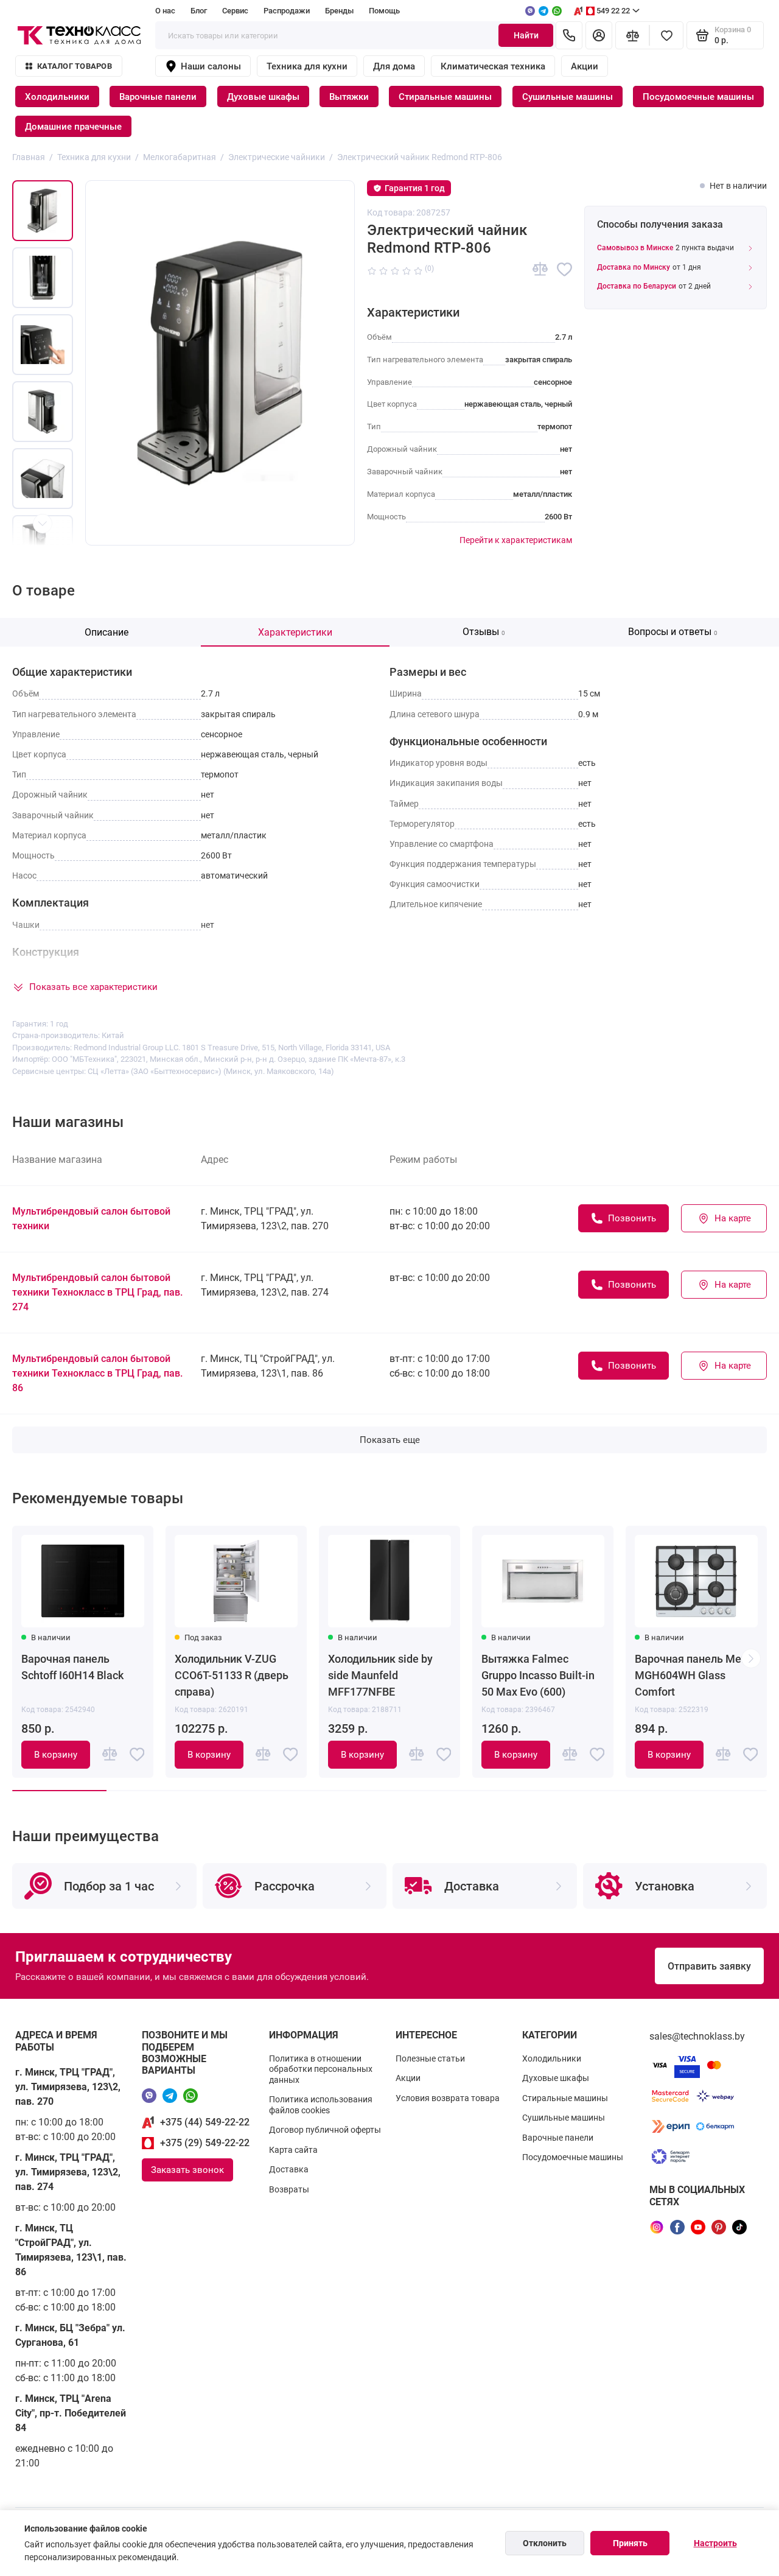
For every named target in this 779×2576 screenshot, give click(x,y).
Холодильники (57, 97)
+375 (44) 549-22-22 (205, 2122)
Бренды (339, 11)
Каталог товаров (75, 66)
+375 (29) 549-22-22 (205, 2143)
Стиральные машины (445, 97)
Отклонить (545, 2543)
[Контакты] (569, 35)
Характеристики (295, 632)
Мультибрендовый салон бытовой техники (91, 1219)
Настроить (715, 2543)
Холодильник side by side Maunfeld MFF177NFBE (380, 1675)
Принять (630, 2543)
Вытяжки (349, 97)
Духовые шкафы (263, 97)
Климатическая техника (493, 66)
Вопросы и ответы (673, 632)
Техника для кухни (307, 66)
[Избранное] (666, 35)
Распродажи (287, 11)
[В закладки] (564, 269)
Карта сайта (293, 2150)
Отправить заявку (709, 1966)
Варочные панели (158, 97)
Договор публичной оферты (325, 2130)
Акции (585, 66)
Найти (526, 35)
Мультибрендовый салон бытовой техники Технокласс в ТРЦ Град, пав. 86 (97, 1373)
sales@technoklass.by (697, 2036)
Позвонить (632, 1218)
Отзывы (484, 632)
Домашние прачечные (73, 127)
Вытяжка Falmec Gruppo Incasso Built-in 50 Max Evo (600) (538, 1675)
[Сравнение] (632, 35)
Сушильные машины (568, 97)
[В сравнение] (540, 269)
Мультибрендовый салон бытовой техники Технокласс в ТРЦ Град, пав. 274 (97, 1292)
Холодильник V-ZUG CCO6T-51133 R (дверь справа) (232, 1675)
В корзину (56, 1755)
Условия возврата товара (448, 2098)
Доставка (289, 2169)
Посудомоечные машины (698, 97)
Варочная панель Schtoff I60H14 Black (72, 1667)
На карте (733, 1218)
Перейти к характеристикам (516, 540)
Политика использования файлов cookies (321, 2105)
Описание (107, 632)
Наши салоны (211, 66)
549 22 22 (613, 11)
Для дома (394, 66)
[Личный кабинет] (599, 35)
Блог (199, 11)
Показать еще (390, 1440)
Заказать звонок (187, 2170)
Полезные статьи (430, 2058)
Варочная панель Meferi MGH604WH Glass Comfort (696, 1675)
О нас (165, 11)
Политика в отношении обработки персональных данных (321, 2069)
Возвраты (289, 2189)
